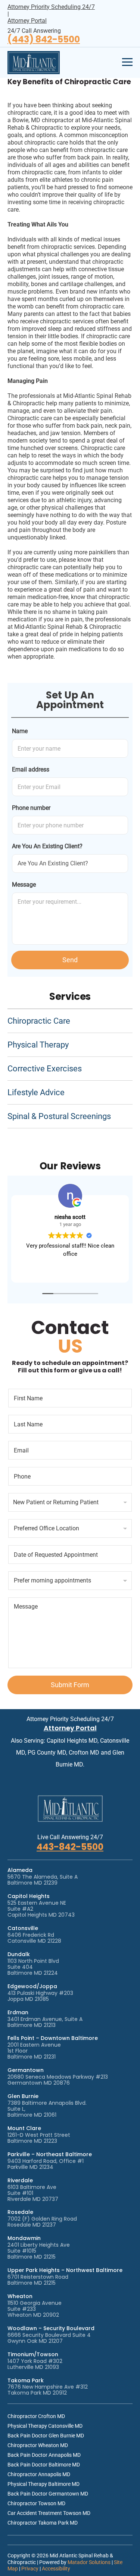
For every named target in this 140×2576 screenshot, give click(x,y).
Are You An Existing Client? (47, 846)
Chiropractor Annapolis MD (39, 2474)
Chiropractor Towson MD (36, 2503)
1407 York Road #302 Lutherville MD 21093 (35, 2364)
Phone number (31, 808)
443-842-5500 (70, 1847)
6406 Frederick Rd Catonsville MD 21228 (34, 1938)
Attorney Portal (27, 21)
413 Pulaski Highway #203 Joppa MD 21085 (40, 1996)
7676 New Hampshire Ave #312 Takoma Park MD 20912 (48, 2390)
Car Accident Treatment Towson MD (49, 2513)
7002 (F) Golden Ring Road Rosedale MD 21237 (42, 2222)
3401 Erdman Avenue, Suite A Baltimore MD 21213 (45, 2022)
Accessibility (56, 2569)
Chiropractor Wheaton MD (38, 2445)
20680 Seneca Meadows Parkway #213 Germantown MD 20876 (58, 2080)
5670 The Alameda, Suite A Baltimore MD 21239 (43, 1880)
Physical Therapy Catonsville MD (45, 2426)
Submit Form (70, 1685)
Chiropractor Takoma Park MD (43, 2523)
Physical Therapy (38, 1045)
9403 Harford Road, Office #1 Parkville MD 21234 (46, 2164)
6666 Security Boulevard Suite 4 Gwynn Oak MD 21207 (49, 2338)
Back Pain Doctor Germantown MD (48, 2494)
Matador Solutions (89, 2562)
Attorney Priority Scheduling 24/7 (51, 7)
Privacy (30, 2569)
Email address (31, 769)
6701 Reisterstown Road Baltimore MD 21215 (38, 2280)
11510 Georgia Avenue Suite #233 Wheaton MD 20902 (35, 2309)
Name (20, 731)
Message (24, 885)
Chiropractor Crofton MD (36, 2416)
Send (70, 960)
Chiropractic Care (39, 1021)
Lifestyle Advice (36, 1092)
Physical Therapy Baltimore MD (43, 2484)
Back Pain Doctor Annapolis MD (44, 2455)
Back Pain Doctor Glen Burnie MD (46, 2436)
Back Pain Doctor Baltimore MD (44, 2465)
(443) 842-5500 (44, 40)
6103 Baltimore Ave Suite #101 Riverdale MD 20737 (33, 2193)
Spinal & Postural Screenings (59, 1116)
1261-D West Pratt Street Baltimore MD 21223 (39, 2138)
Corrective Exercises (45, 1069)
